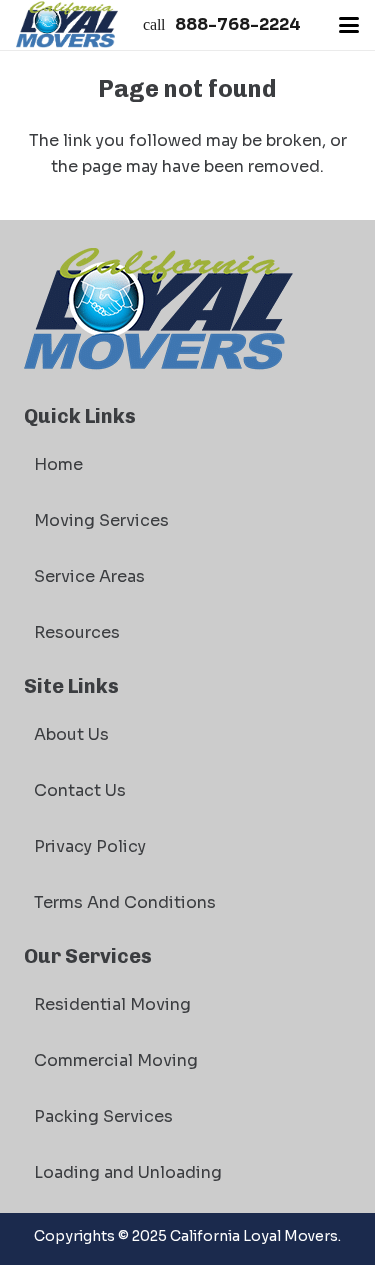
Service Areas (89, 576)
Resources (77, 632)
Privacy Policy (90, 846)
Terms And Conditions (125, 902)
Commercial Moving (116, 1060)
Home (58, 464)
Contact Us (80, 790)
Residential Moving (112, 1004)
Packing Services (103, 1116)
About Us (71, 734)
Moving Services (101, 520)
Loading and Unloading (128, 1172)
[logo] (67, 25)
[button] (349, 25)
